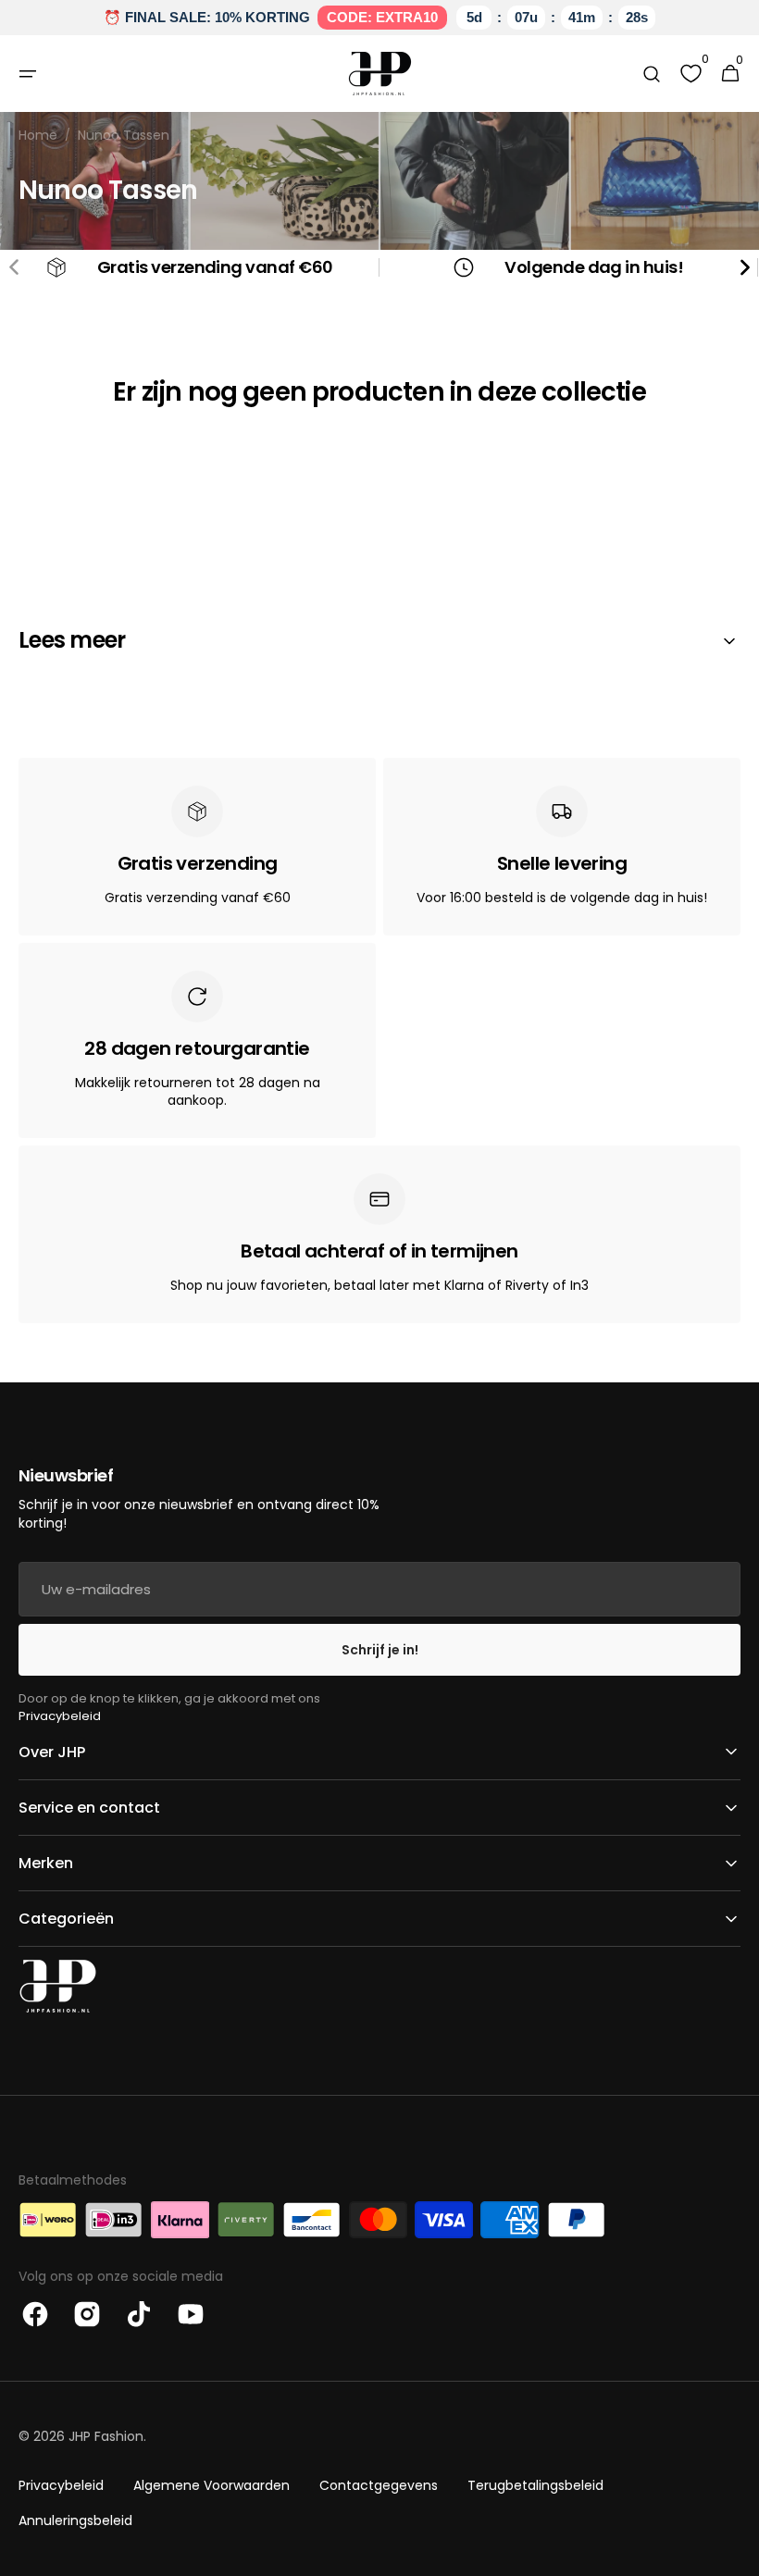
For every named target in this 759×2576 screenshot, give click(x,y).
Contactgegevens (379, 2485)
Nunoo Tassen (124, 136)
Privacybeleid (60, 1716)
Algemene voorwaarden (212, 2485)
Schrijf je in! (380, 1650)
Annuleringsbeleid (75, 2520)
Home (38, 136)
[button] (28, 74)
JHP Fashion (106, 2436)
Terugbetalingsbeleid (535, 2485)
